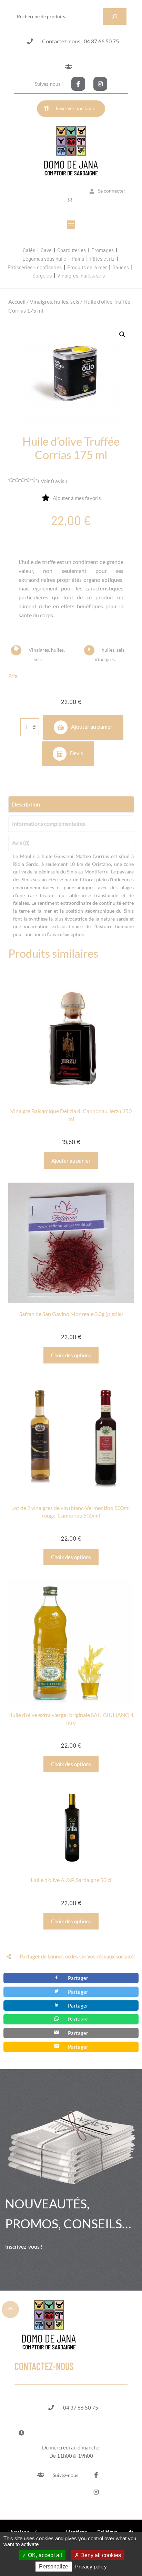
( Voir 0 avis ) (53, 481)
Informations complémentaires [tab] (49, 823)
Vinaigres (105, 659)
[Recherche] (115, 17)
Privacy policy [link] (91, 2567)
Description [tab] (26, 804)
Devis (77, 753)
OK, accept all (44, 2555)
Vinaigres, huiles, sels (54, 301)
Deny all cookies (100, 2555)
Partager (78, 1978)
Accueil (17, 301)
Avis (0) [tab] (21, 843)
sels (120, 649)
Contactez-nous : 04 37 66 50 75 (80, 41)
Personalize (54, 2567)
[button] (122, 335)
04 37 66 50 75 (81, 2407)
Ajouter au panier (92, 726)
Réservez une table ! (77, 108)
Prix (13, 676)
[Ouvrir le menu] (71, 225)
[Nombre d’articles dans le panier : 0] (71, 199)
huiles (108, 649)
